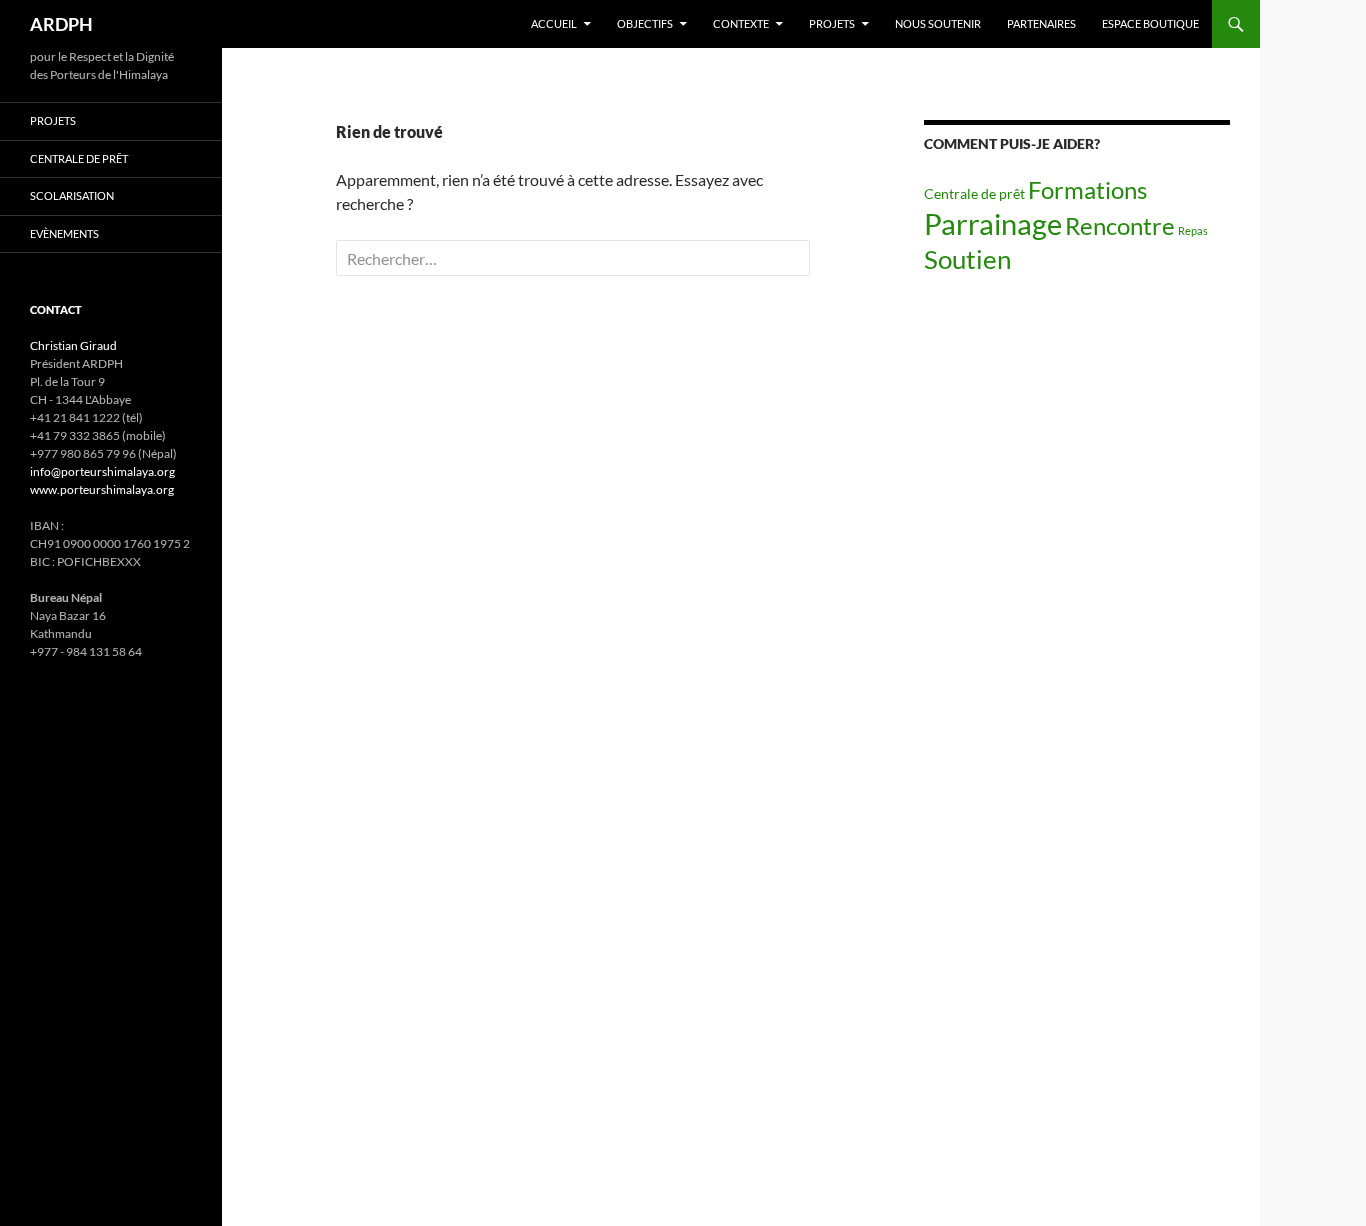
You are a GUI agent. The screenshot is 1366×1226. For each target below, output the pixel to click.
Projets (832, 23)
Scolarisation (72, 195)
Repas (1193, 230)
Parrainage (993, 223)
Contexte (741, 23)
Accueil (554, 23)
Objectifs (645, 23)
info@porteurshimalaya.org (102, 471)
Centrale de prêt (974, 193)
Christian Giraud (73, 345)
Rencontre (1120, 226)
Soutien (967, 259)
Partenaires (1041, 23)
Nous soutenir (938, 23)
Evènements (64, 233)
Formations (1087, 189)
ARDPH (61, 24)
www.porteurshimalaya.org (102, 489)
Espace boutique (1150, 23)
